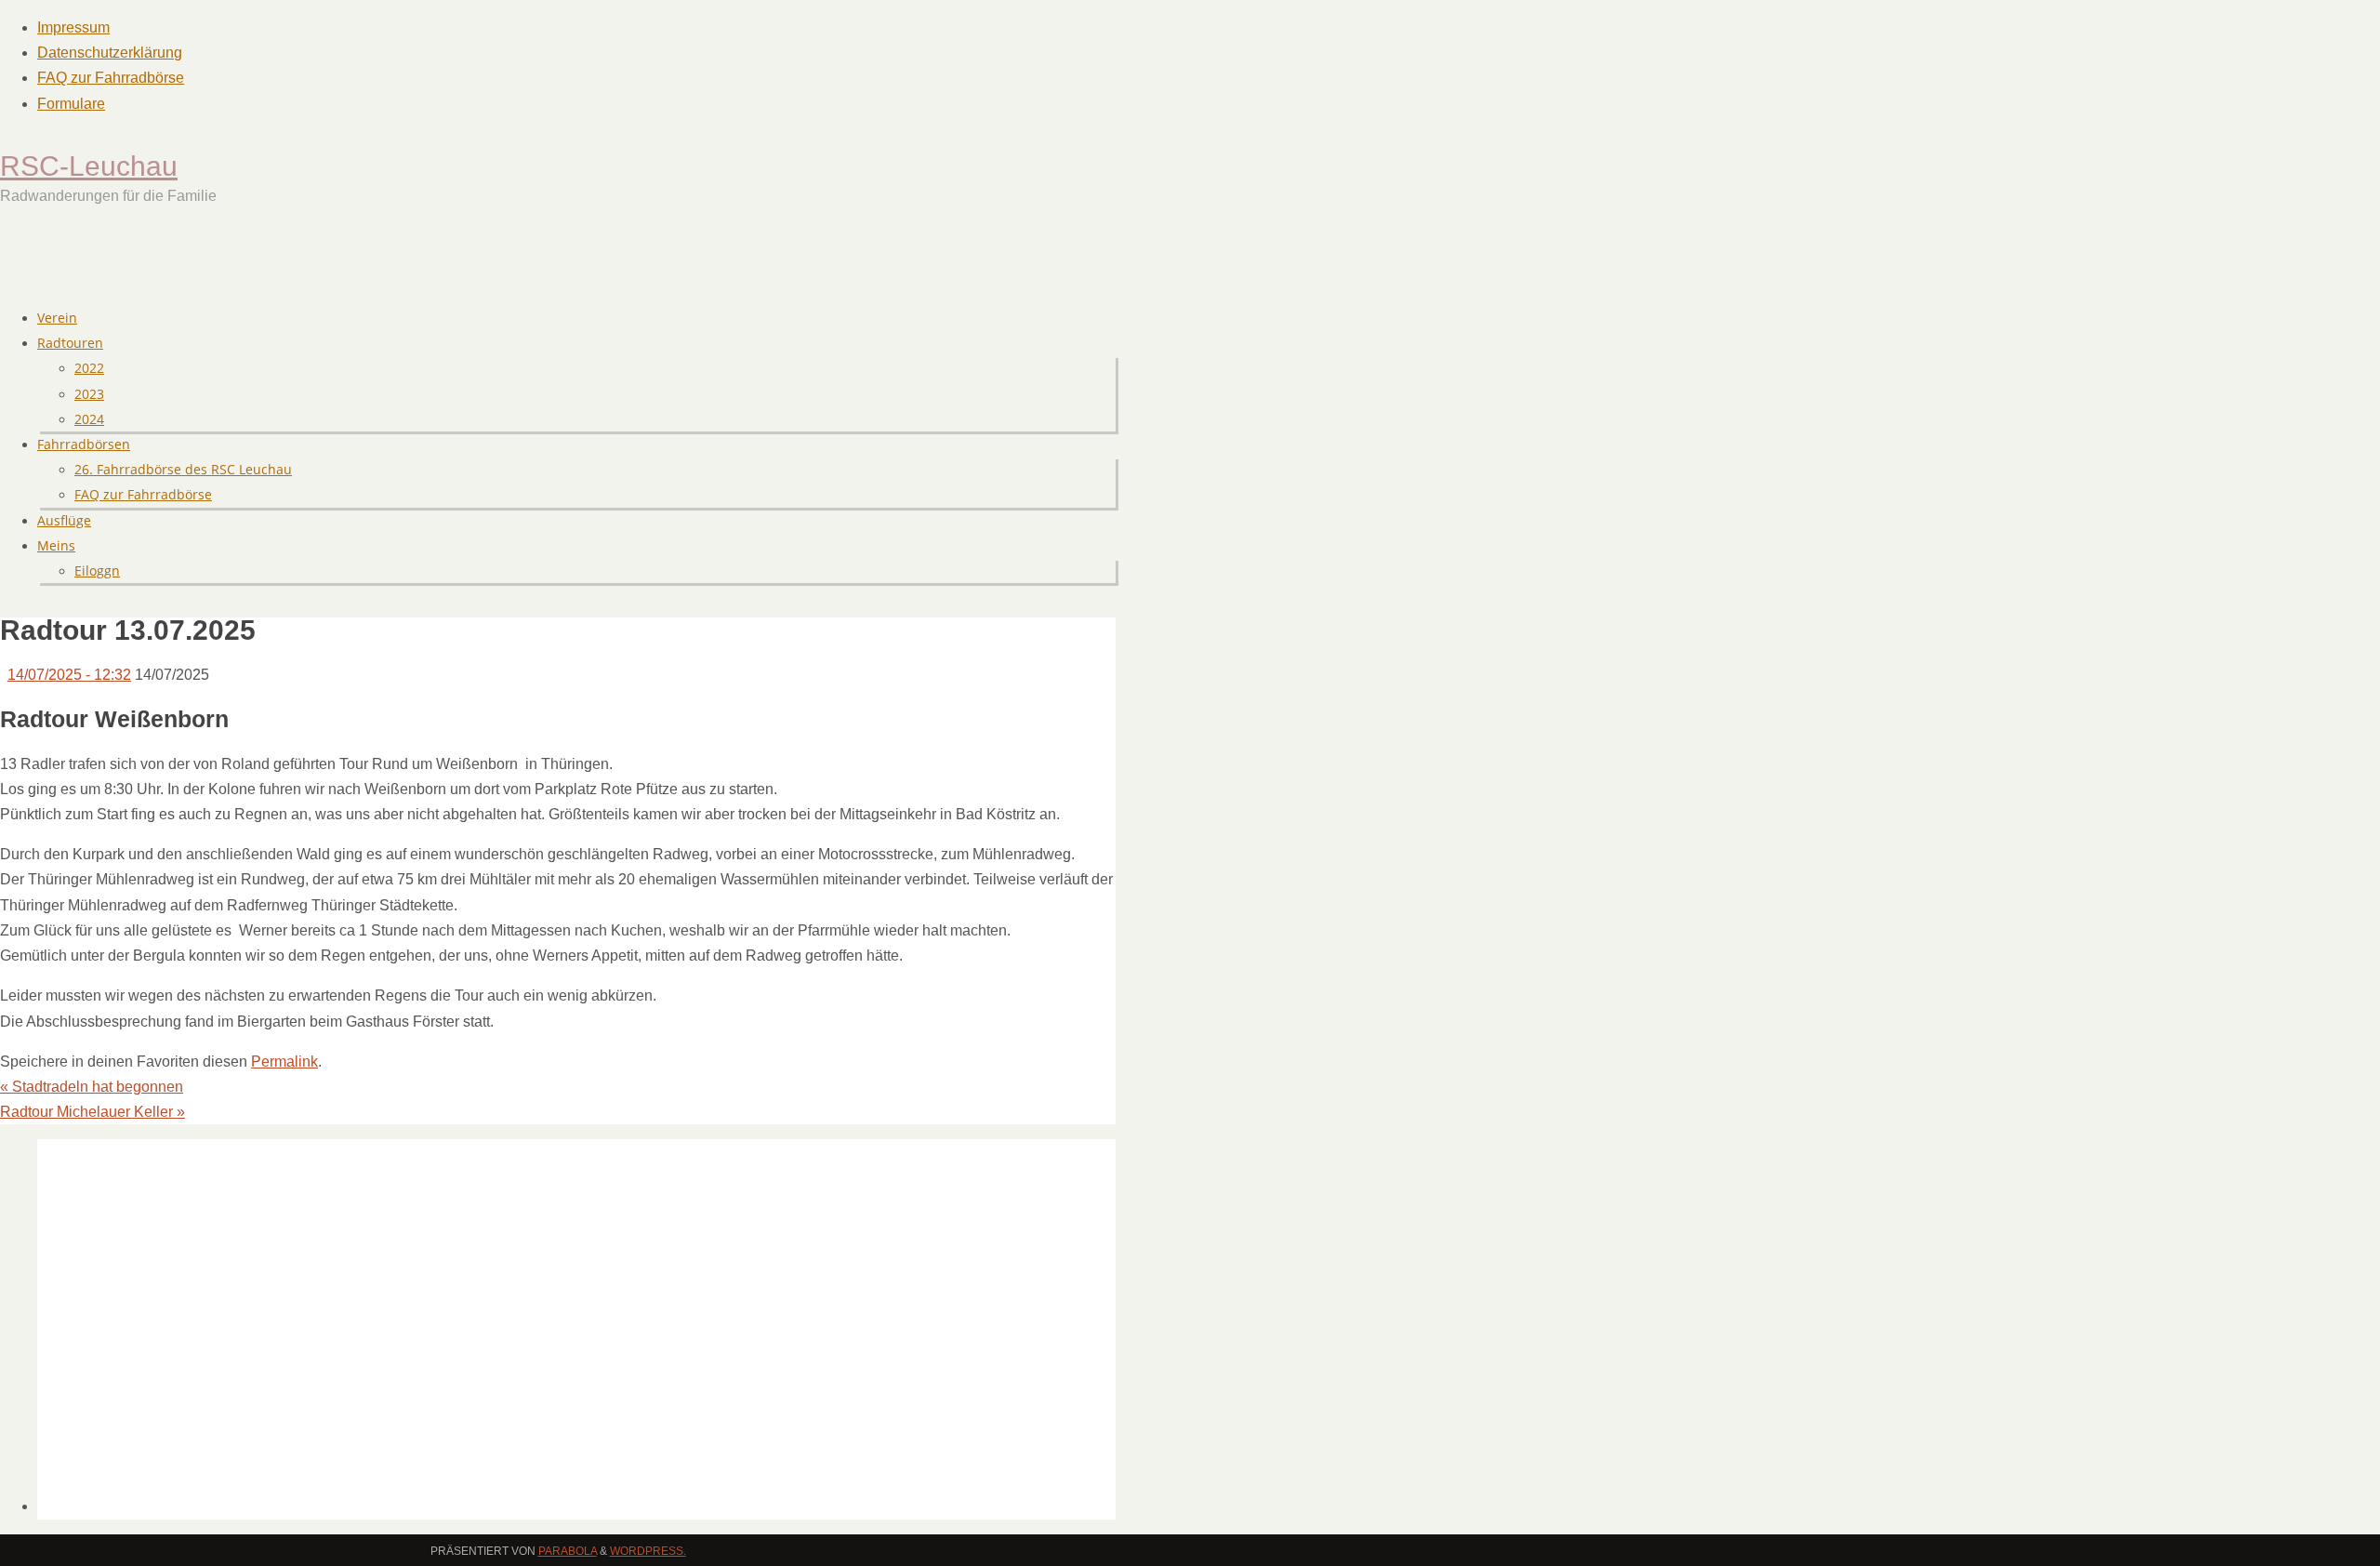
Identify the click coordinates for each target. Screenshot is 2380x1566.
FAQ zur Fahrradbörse (111, 78)
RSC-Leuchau (89, 166)
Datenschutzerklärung (110, 53)
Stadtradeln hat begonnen (92, 1087)
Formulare (71, 104)
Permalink (284, 1062)
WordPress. (648, 1551)
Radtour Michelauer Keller (93, 1112)
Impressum (73, 27)
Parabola (568, 1551)
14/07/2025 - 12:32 (69, 675)
